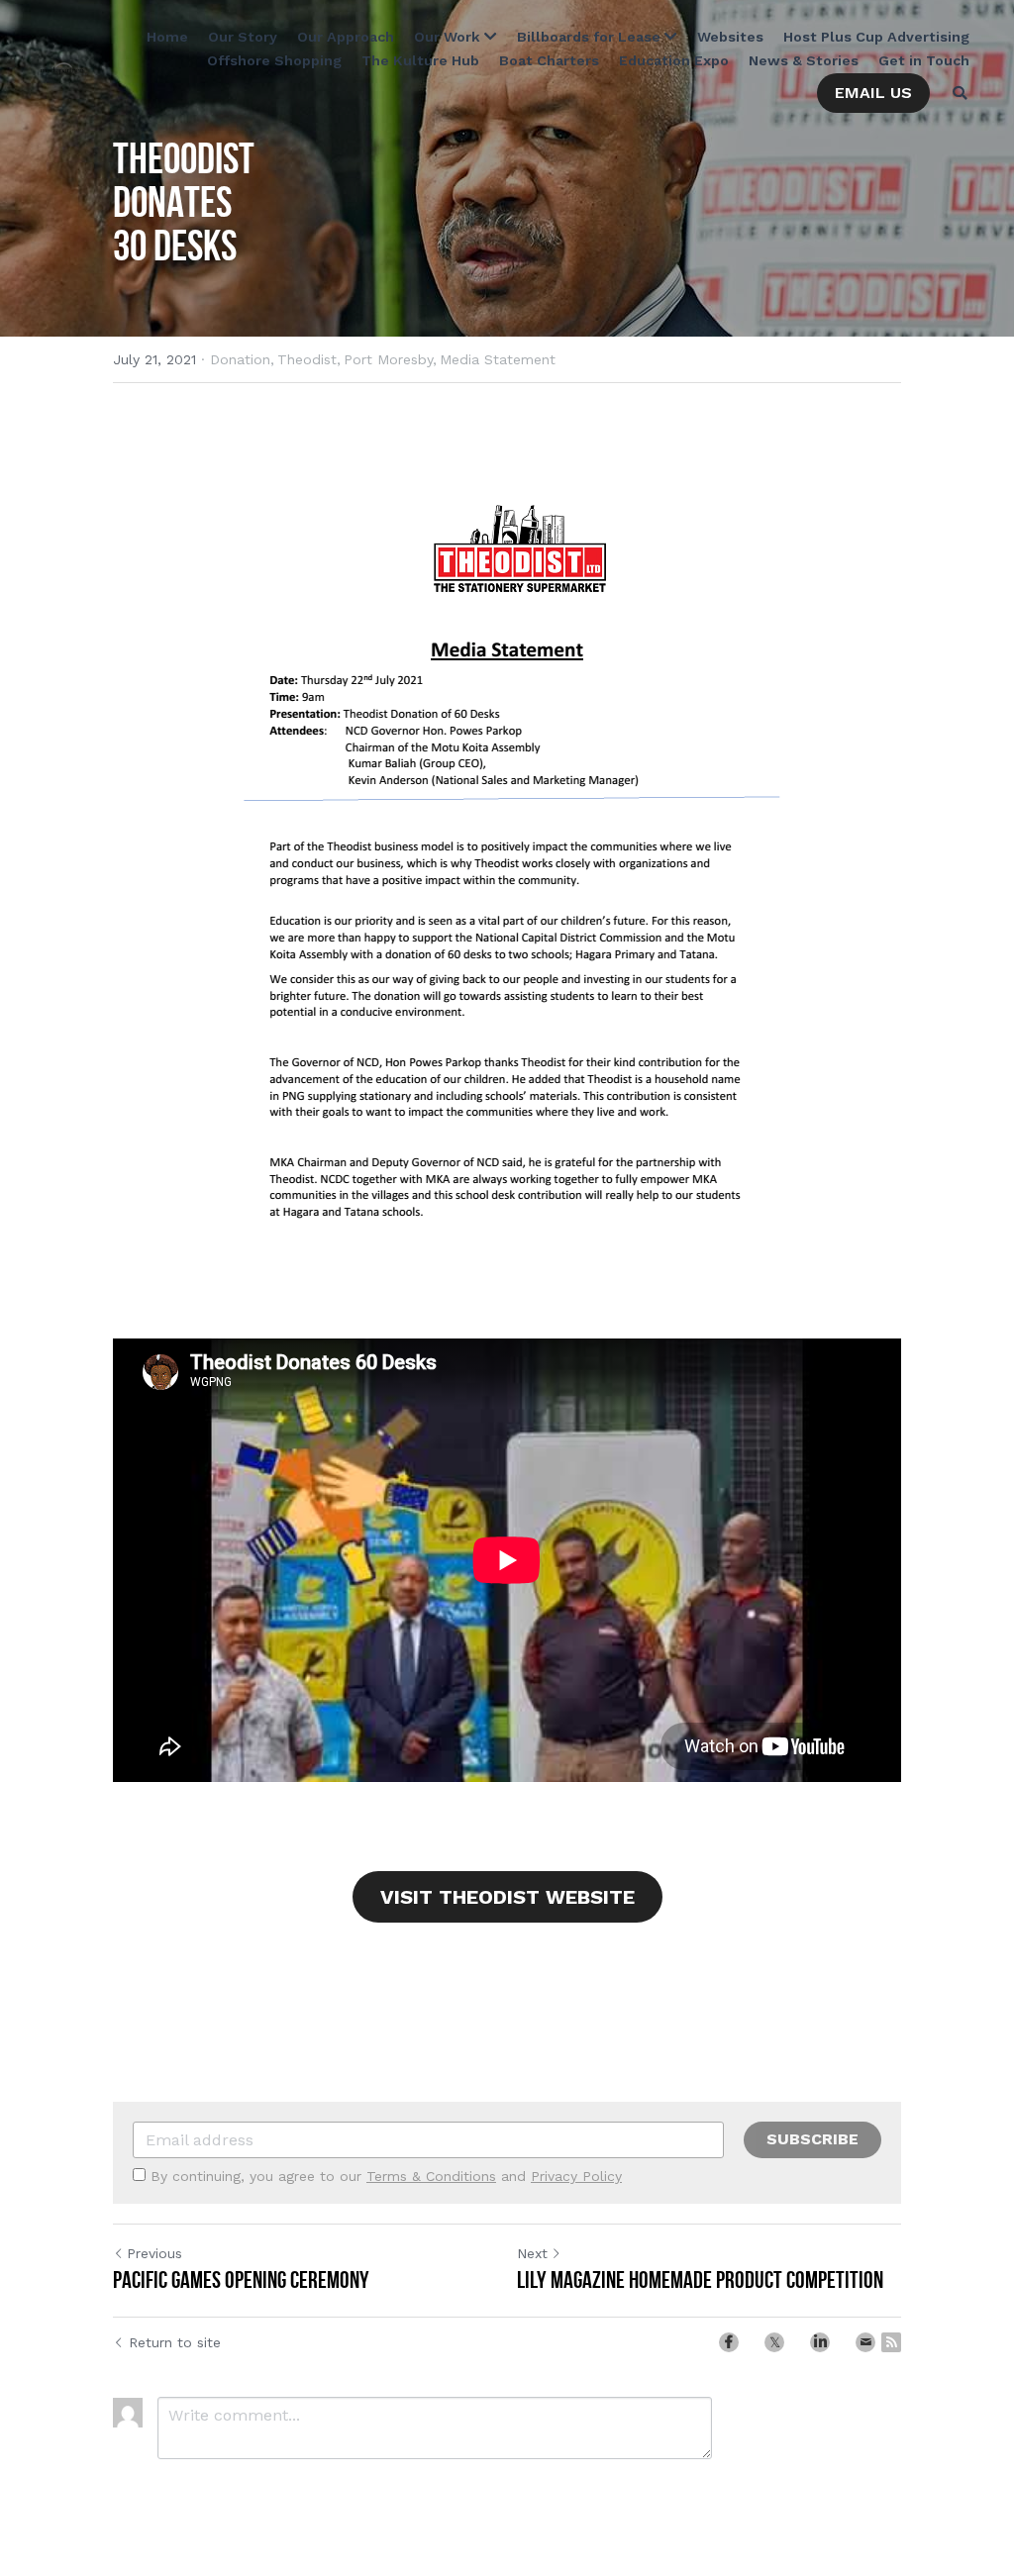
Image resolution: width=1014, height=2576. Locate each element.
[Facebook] (729, 2342)
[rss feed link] (891, 2342)
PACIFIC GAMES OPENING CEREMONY (241, 2280)
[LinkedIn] (820, 2342)
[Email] (865, 2342)
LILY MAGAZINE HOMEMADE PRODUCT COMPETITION (700, 2280)
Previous (154, 2253)
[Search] (960, 93)
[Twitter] (774, 2342)
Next (532, 2253)
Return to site (175, 2342)
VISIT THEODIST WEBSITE (507, 1897)
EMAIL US (873, 93)
